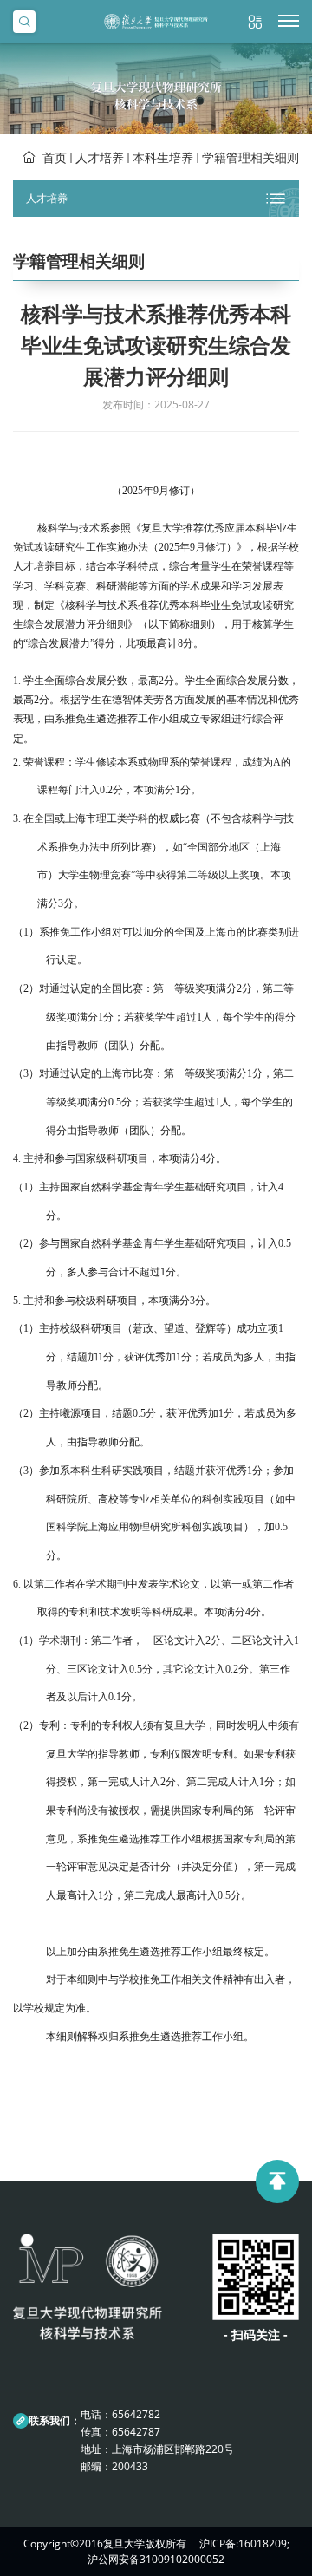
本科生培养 (163, 157)
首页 (55, 157)
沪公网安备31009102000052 (156, 2559)
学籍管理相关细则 (250, 157)
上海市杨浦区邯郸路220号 (173, 2449)
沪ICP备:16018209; (244, 2543)
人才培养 (100, 157)
